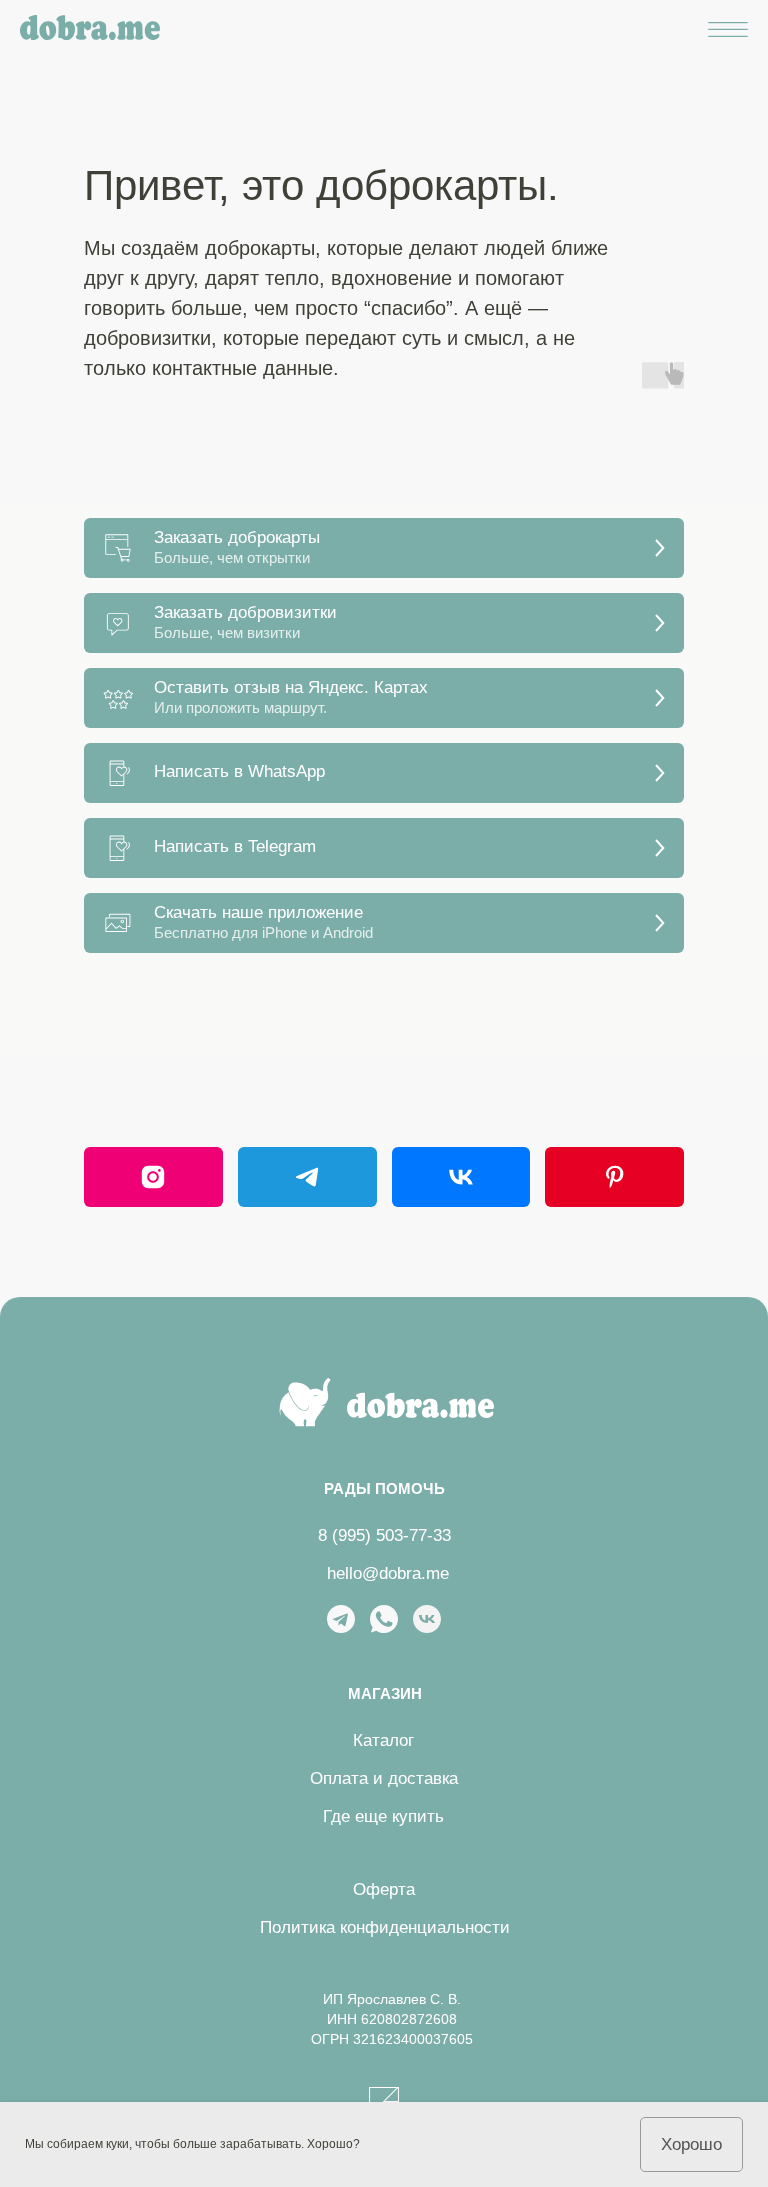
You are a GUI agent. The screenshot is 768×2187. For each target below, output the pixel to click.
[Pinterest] (614, 1177)
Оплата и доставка (384, 1778)
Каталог (383, 1740)
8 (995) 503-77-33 (384, 1535)
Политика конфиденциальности (385, 1927)
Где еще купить (383, 1816)
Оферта (384, 1889)
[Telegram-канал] (307, 1177)
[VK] (461, 1177)
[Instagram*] (153, 1177)
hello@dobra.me (388, 1573)
